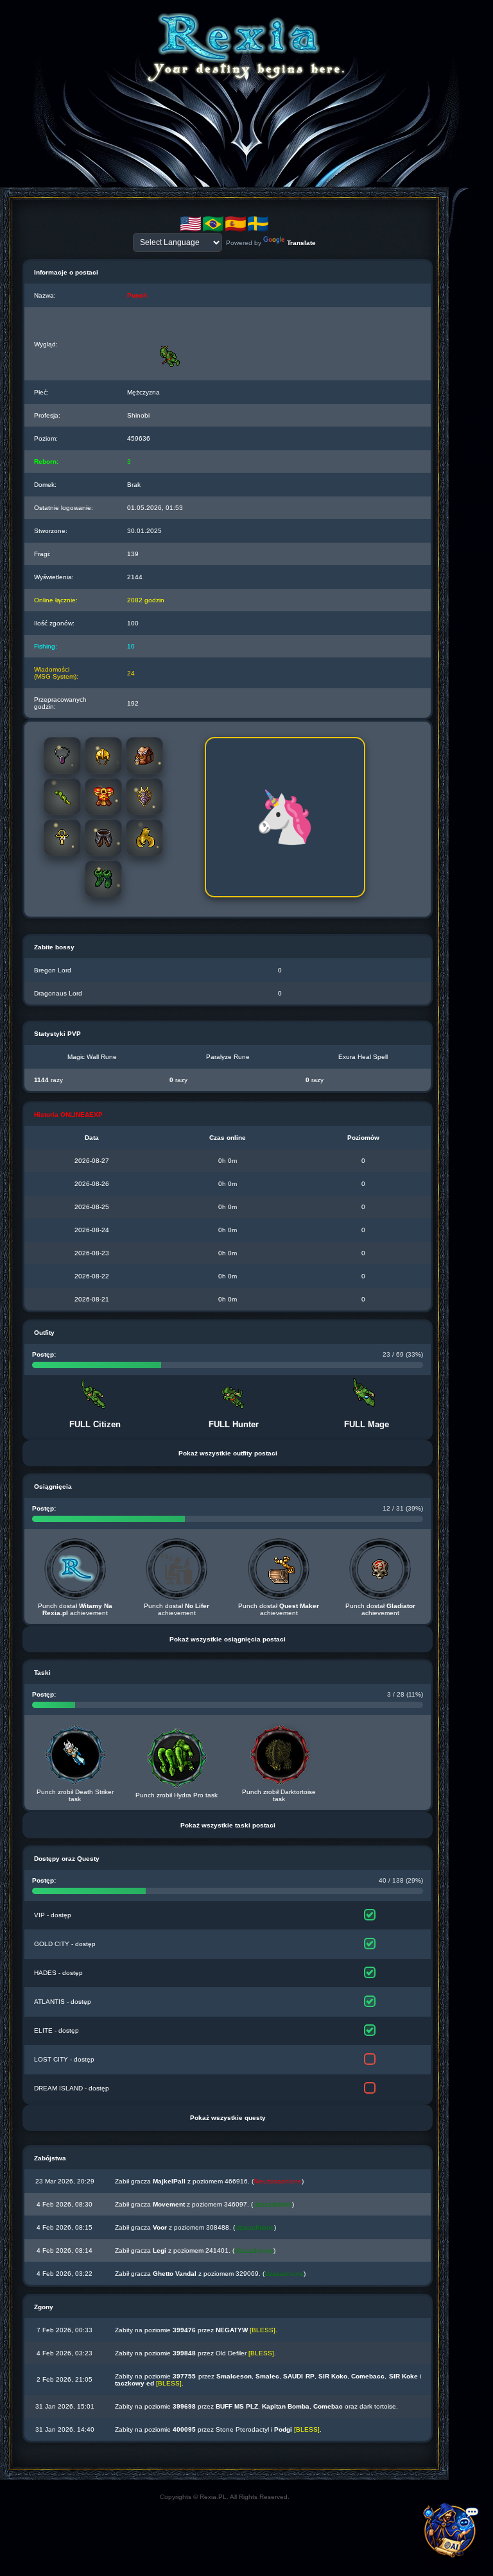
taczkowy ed (134, 2383)
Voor (160, 2227)
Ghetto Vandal (175, 2274)
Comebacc (368, 2376)
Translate (301, 243)
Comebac (328, 2406)
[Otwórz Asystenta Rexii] (452, 2535)
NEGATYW (232, 2330)
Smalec (267, 2376)
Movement (169, 2204)
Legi (160, 2250)
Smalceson (234, 2376)
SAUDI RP (298, 2376)
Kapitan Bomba (286, 2406)
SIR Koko (333, 2376)
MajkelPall (169, 2181)
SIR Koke (403, 2376)
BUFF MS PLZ (237, 2406)
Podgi (283, 2429)
